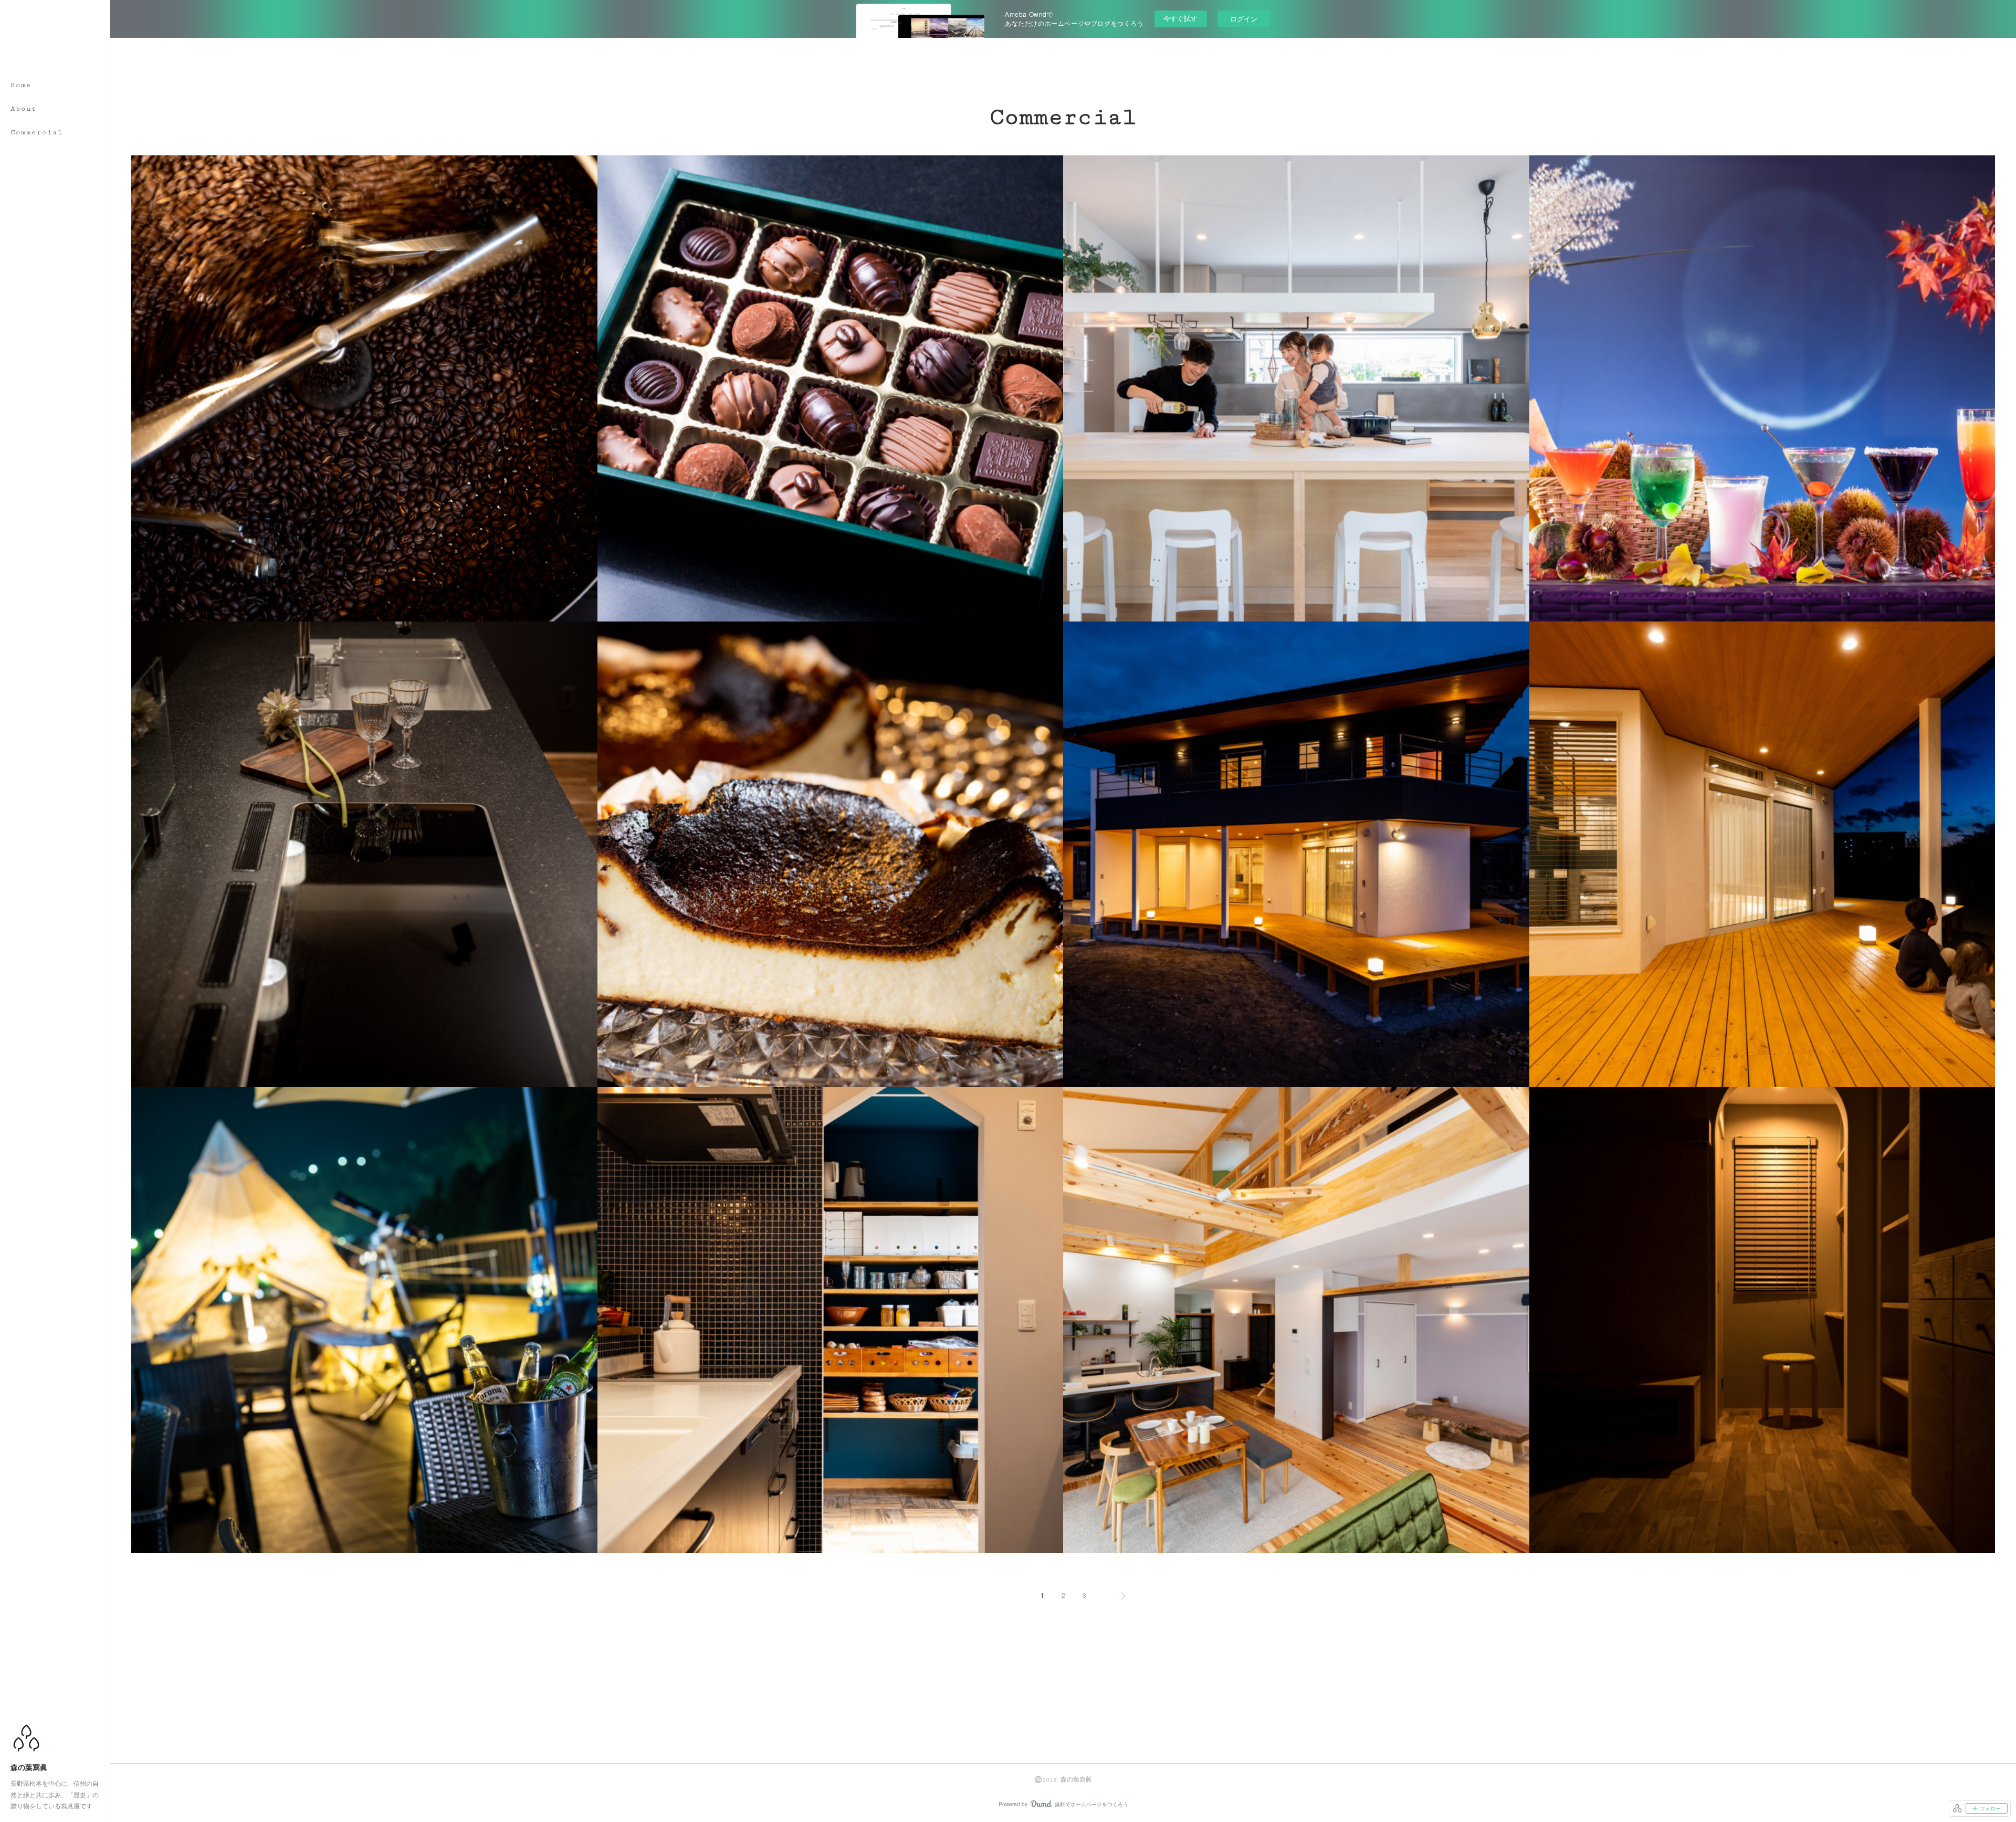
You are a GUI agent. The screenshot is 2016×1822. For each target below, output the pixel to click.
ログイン (1244, 19)
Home (21, 85)
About (24, 109)
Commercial (37, 132)
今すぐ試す (1180, 18)
